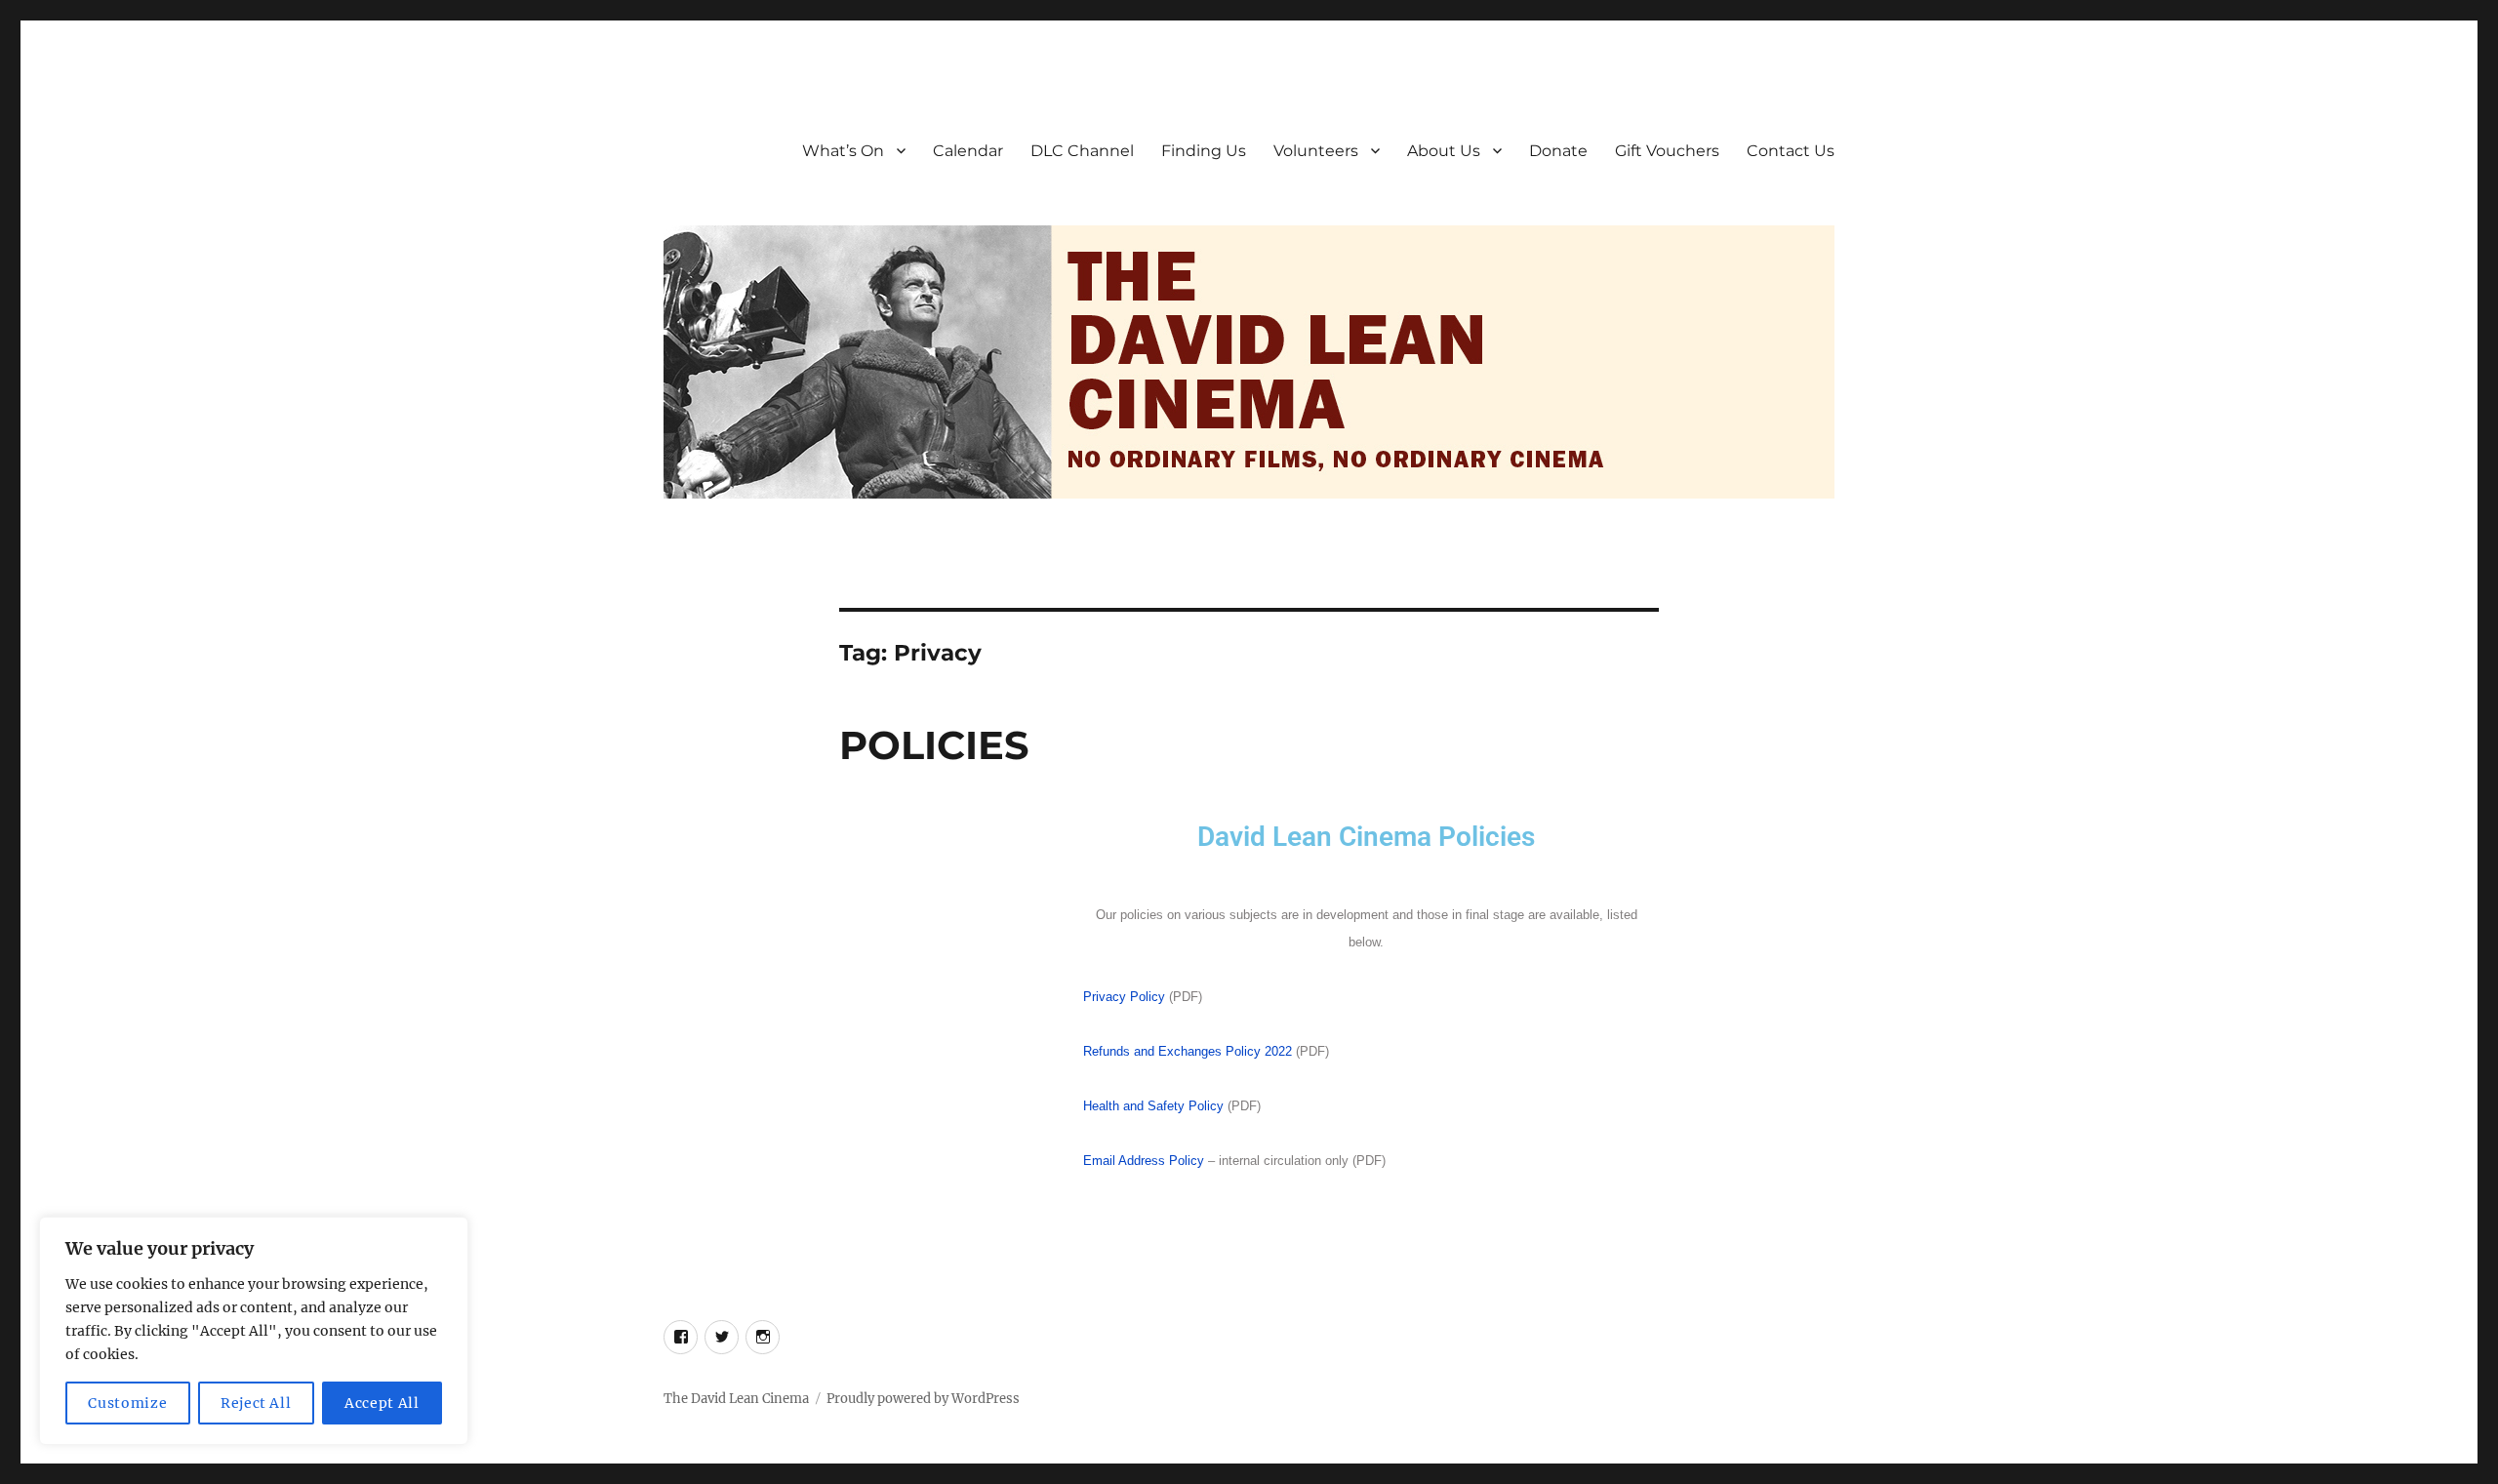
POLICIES (934, 745)
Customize (127, 1403)
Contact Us (1791, 151)
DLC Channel (1082, 151)
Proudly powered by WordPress (923, 1399)
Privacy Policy (1124, 997)
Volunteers (1316, 151)
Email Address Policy (1144, 1161)
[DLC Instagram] (763, 1337)
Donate (1558, 151)
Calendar (968, 151)
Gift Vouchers (1667, 151)
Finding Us (1204, 151)
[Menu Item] (681, 1337)
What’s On (843, 151)
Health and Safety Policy (1153, 1106)
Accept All (382, 1403)
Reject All (256, 1403)
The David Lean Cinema (736, 1399)
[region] (254, 1331)
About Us (1444, 151)
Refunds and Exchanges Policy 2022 (1188, 1051)
